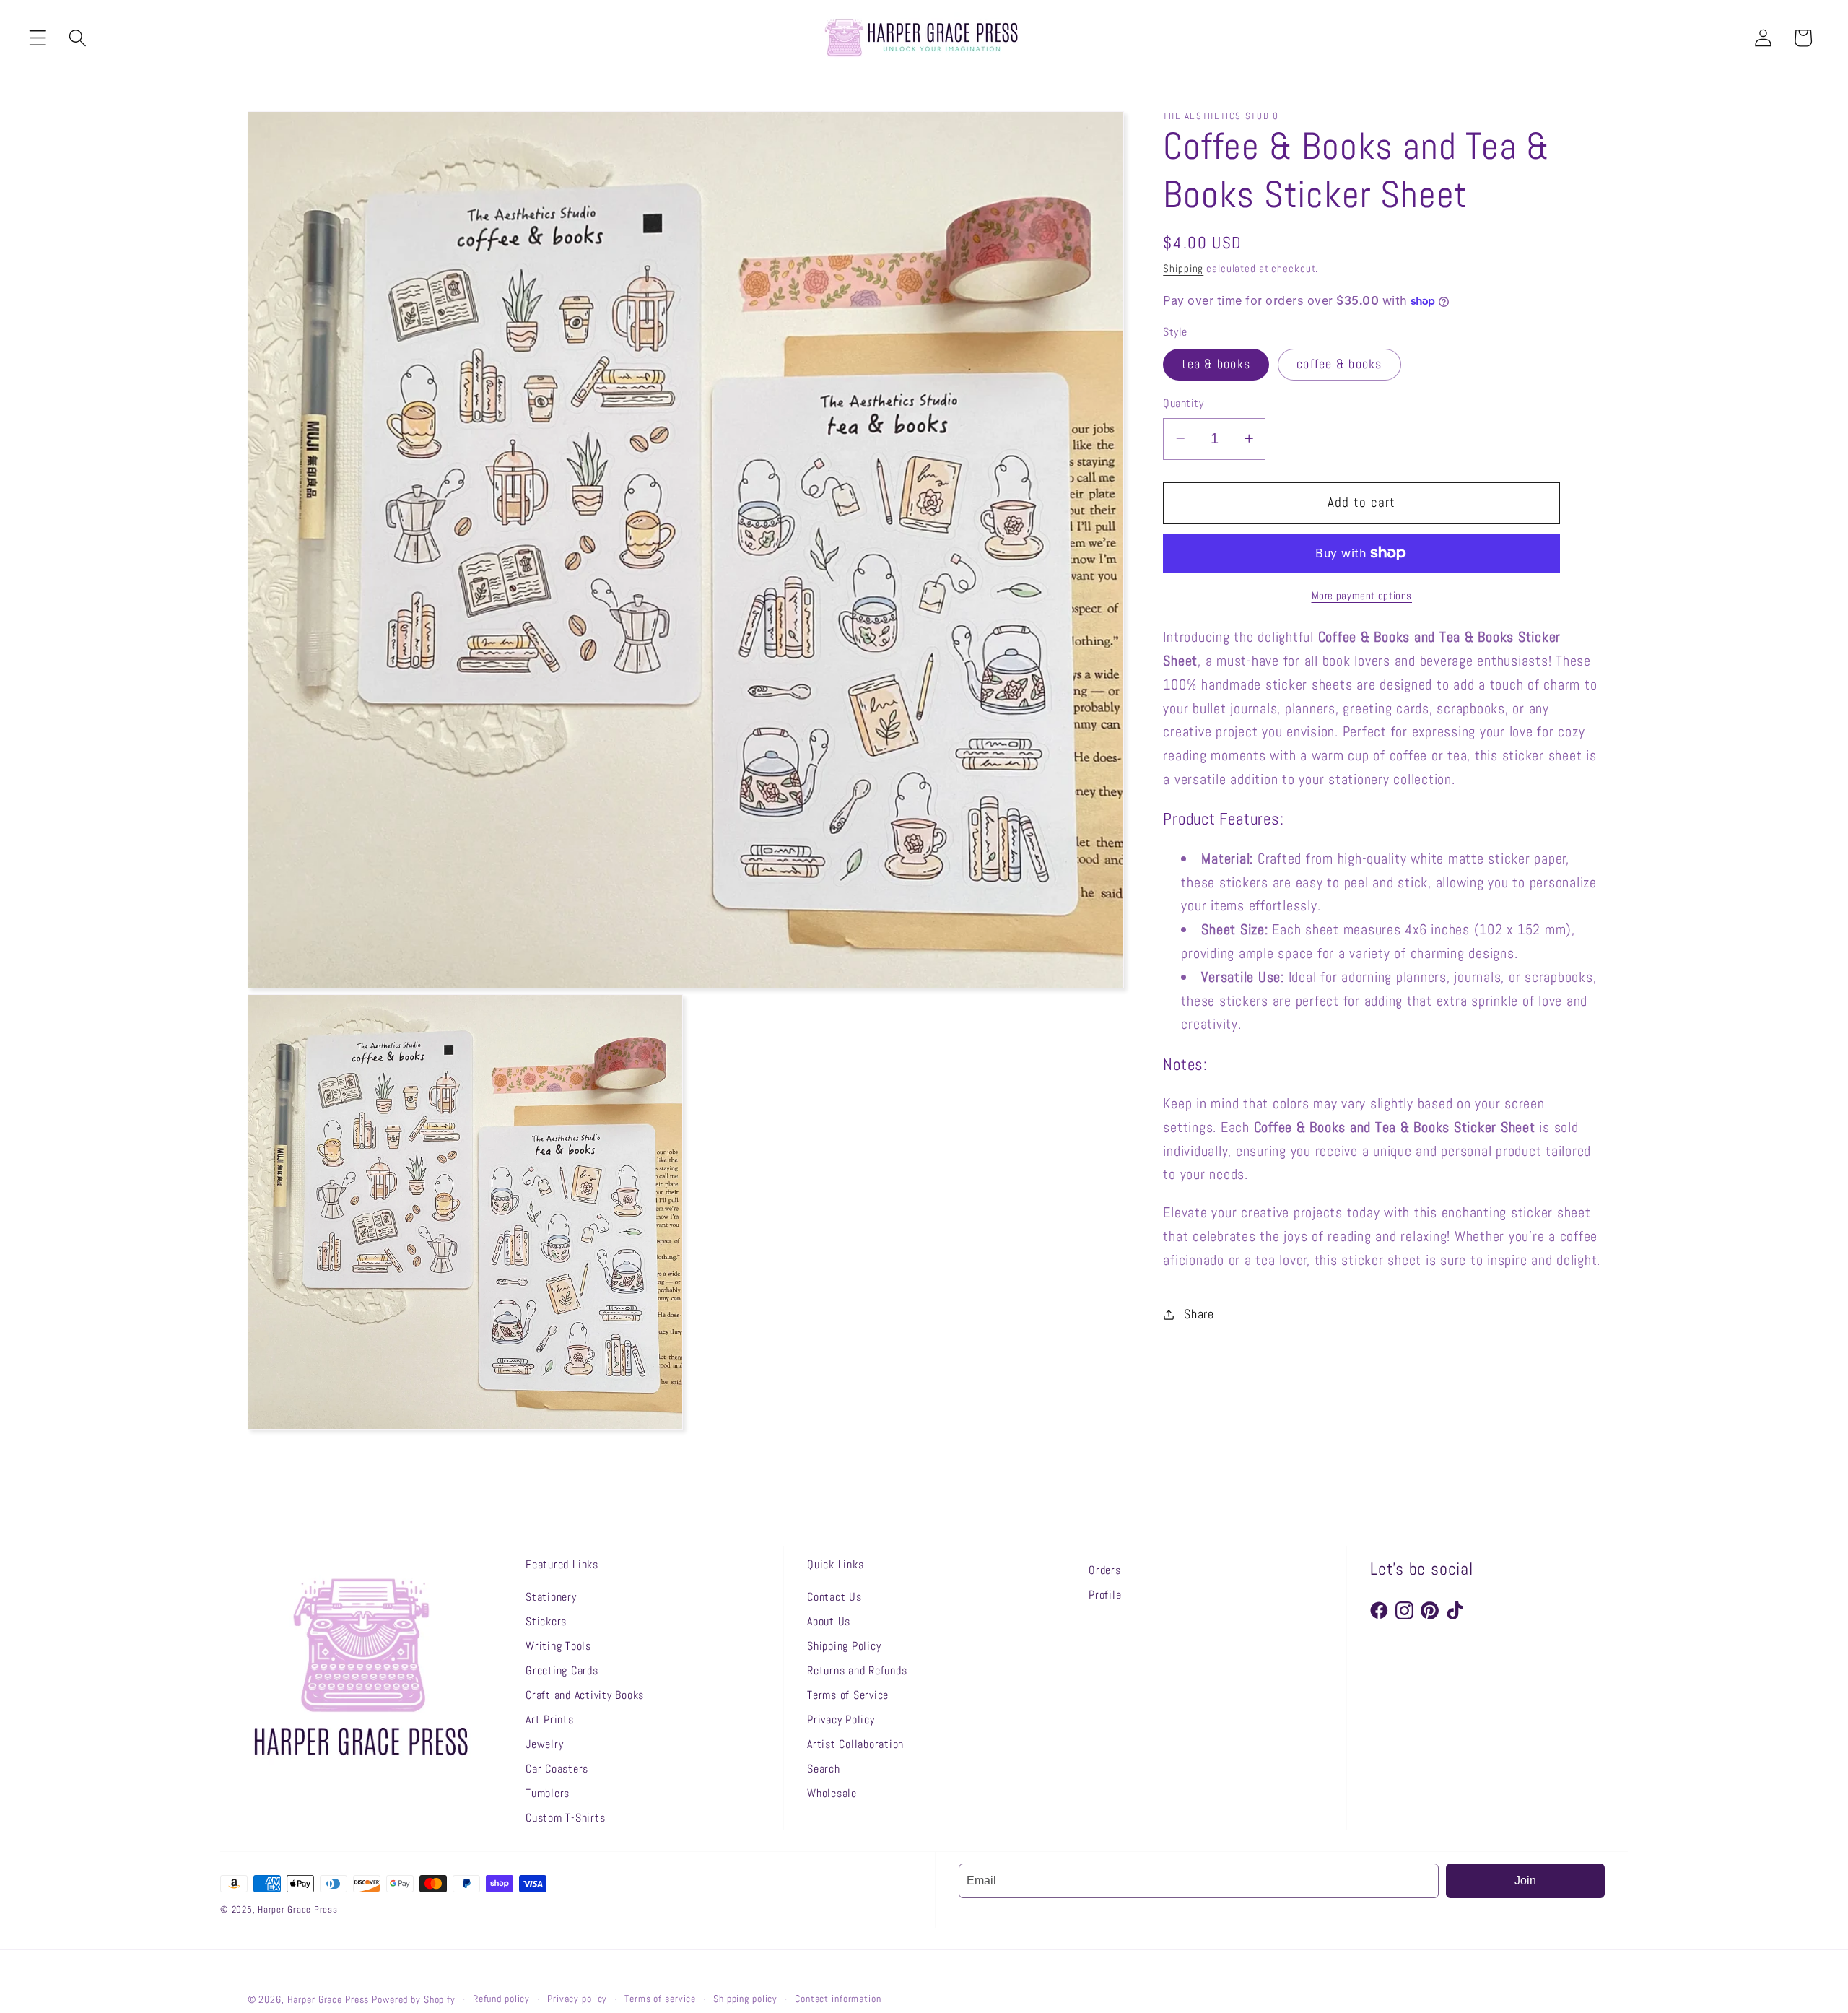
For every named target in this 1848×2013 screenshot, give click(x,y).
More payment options (1362, 595)
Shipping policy (745, 1999)
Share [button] (1199, 1314)
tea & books (1216, 364)
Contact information (838, 1999)
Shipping (1183, 268)
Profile (1105, 1595)
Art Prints (550, 1719)
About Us (829, 1621)
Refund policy (501, 1999)
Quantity (1183, 403)
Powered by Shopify (414, 2000)
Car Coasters (557, 1769)
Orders (1105, 1570)
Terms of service (660, 1999)
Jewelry (544, 1744)
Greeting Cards (562, 1670)
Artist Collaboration (855, 1744)
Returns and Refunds (857, 1670)
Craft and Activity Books (585, 1695)
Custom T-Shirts (565, 1818)
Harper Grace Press (328, 2000)
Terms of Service (848, 1695)
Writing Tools (558, 1646)
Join (1525, 1881)
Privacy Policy (841, 1719)
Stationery (551, 1597)
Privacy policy (577, 1999)
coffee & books (1339, 364)
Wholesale (832, 1793)
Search (824, 1769)
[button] (38, 38)
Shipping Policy (844, 1646)
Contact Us (834, 1597)
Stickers (546, 1621)
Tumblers (548, 1793)
